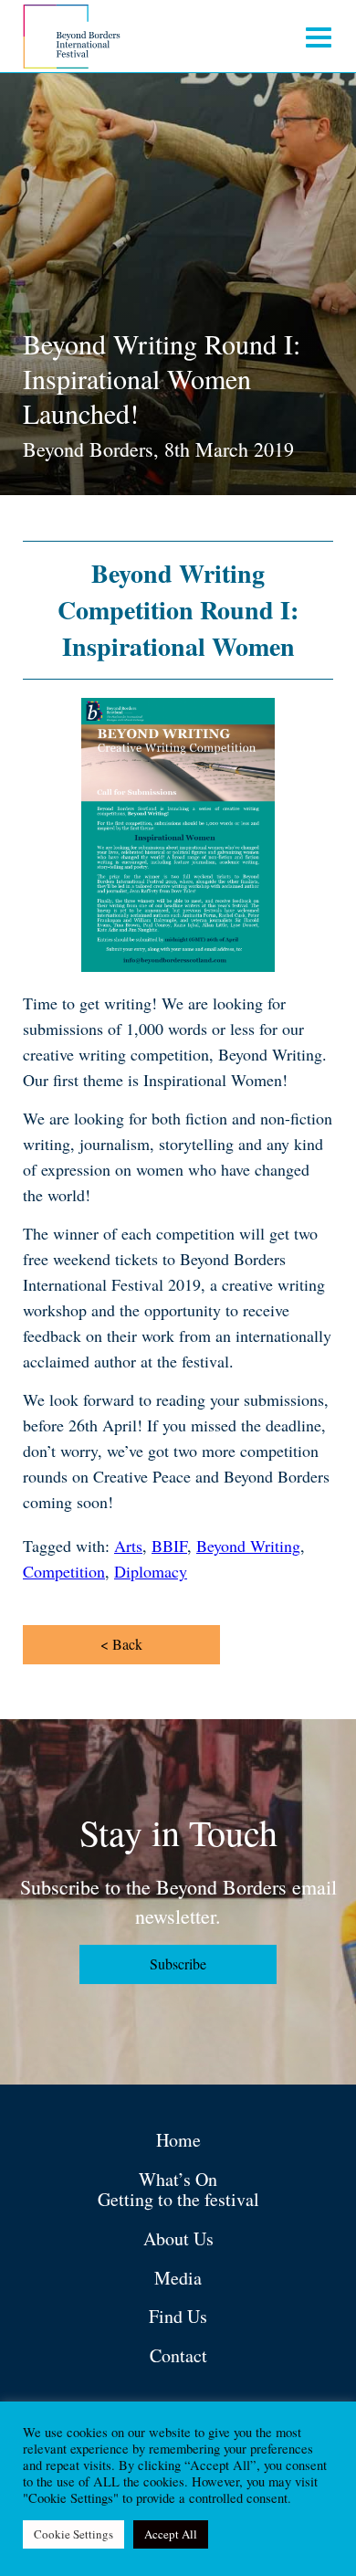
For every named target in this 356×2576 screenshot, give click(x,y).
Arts (128, 1546)
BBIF (169, 1546)
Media (178, 2278)
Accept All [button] (171, 2534)
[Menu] (319, 37)
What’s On (178, 2179)
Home (178, 2140)
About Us (178, 2238)
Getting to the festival (178, 2199)
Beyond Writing (248, 1546)
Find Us (178, 2316)
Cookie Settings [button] (73, 2534)
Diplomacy (151, 1571)
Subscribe (178, 1964)
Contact (178, 2355)
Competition (64, 1571)
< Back (121, 1644)
